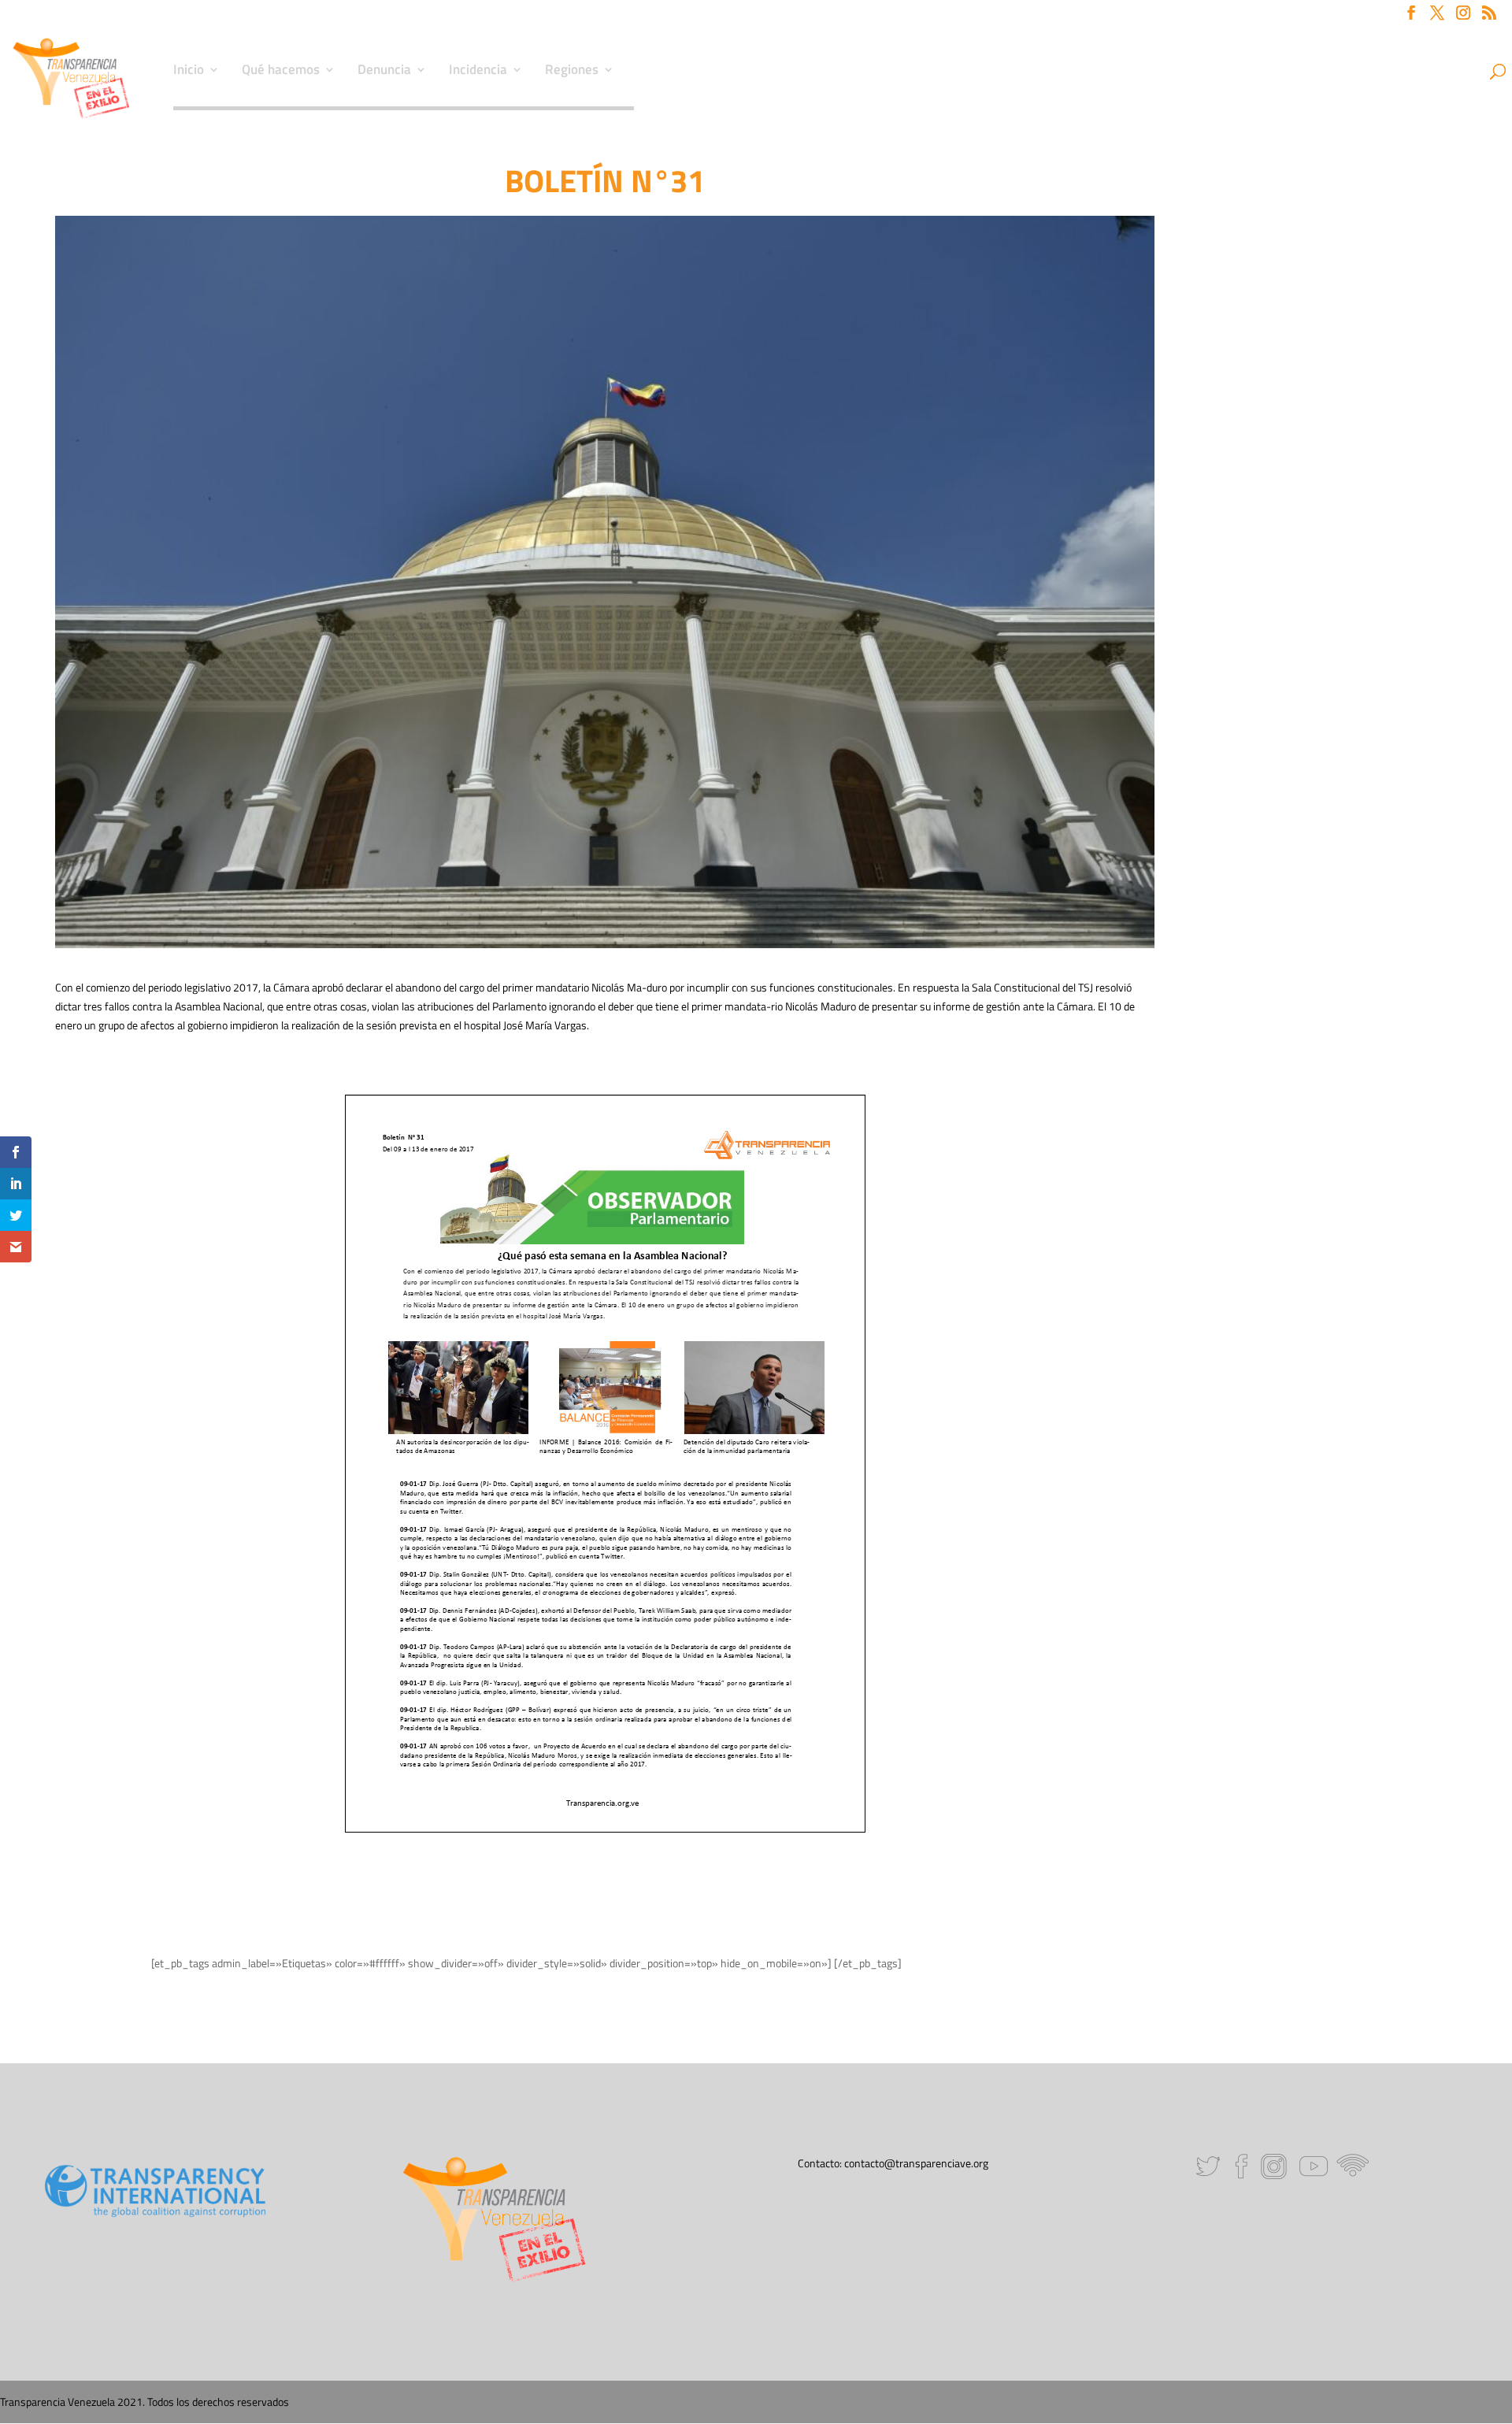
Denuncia (384, 72)
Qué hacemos (281, 72)
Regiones (572, 72)
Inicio (189, 72)
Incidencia (478, 72)
